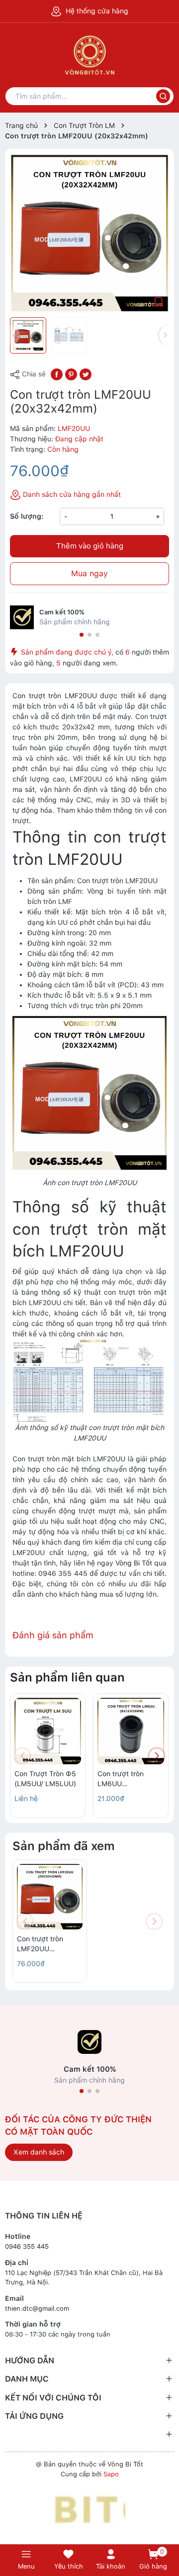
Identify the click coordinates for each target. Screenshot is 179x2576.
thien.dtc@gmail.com (37, 2308)
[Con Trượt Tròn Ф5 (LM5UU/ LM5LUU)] (48, 1731)
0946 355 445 (27, 2247)
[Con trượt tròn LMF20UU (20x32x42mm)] (50, 1897)
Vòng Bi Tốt (134, 1563)
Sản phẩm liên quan (67, 1677)
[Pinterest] (71, 373)
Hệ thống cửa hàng (96, 11)
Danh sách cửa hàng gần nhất (71, 494)
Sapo (111, 2474)
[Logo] (90, 2509)
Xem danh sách (39, 2152)
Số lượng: (27, 516)
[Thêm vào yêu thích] (159, 301)
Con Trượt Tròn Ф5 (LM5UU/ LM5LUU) (45, 1779)
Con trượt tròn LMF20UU (55, 696)
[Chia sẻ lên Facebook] (57, 373)
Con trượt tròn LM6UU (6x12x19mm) (121, 1779)
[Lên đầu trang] (166, 2528)
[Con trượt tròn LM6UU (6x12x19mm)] (131, 1731)
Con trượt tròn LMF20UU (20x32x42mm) (42, 1944)
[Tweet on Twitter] (86, 373)
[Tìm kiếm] (163, 96)
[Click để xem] (89, 233)
